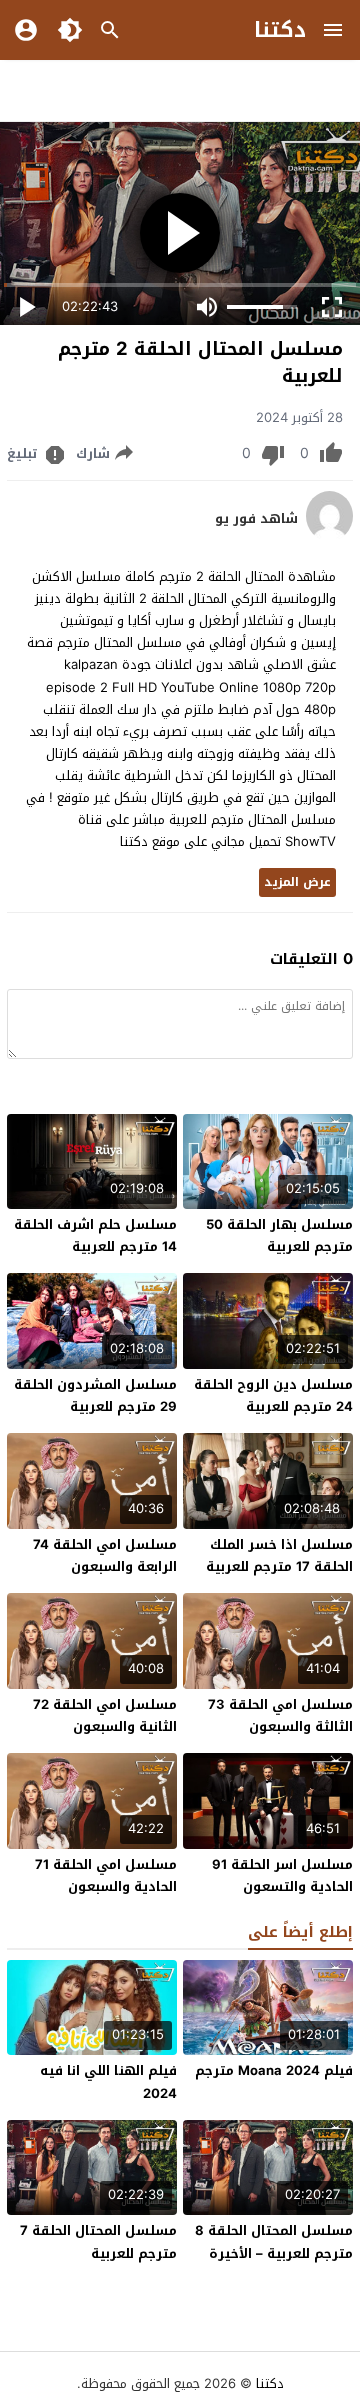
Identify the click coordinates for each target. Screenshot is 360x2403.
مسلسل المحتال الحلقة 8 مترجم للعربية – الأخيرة (274, 2241)
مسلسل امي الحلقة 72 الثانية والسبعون (105, 1715)
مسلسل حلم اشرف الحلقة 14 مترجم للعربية (95, 1235)
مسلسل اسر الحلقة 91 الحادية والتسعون (282, 1875)
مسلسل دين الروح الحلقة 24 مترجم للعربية (273, 1395)
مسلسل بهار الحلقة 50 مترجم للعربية (279, 1235)
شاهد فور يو (256, 519)
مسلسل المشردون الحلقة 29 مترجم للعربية (95, 1395)
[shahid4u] (329, 536)
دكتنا (280, 30)
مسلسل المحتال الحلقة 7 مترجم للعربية (98, 2241)
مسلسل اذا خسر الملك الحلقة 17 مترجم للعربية (279, 1555)
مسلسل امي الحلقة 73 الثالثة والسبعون (280, 1715)
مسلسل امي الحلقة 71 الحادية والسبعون (106, 1875)
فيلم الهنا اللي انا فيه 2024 (108, 2081)
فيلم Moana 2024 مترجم (274, 2070)
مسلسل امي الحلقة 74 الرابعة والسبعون (105, 1555)
